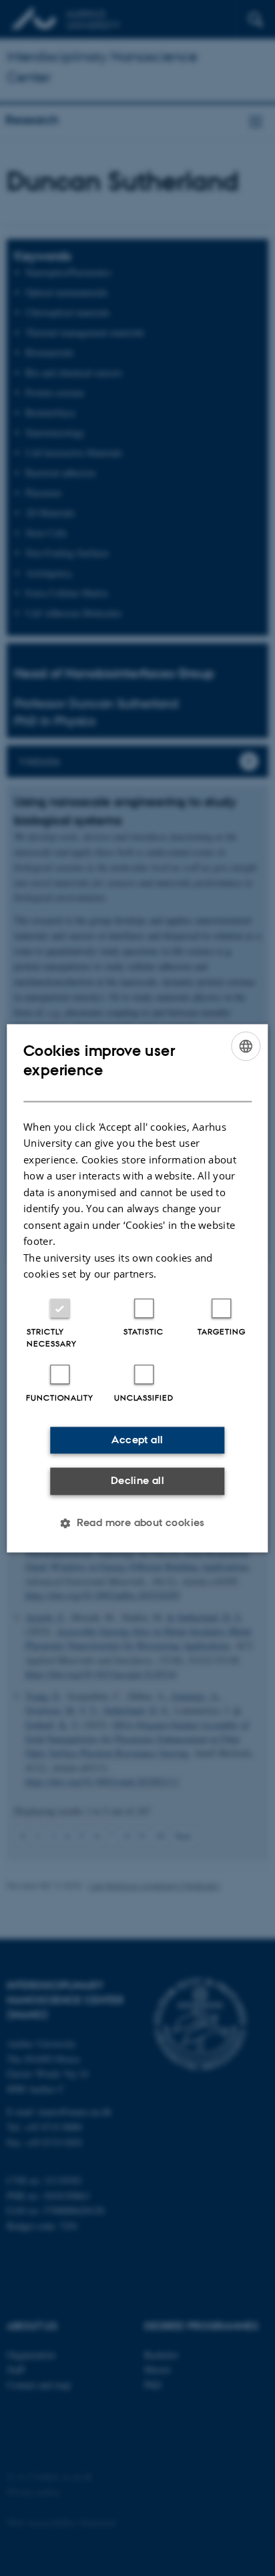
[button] (137, 1523)
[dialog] (137, 1288)
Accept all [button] (137, 1440)
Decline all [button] (137, 1481)
